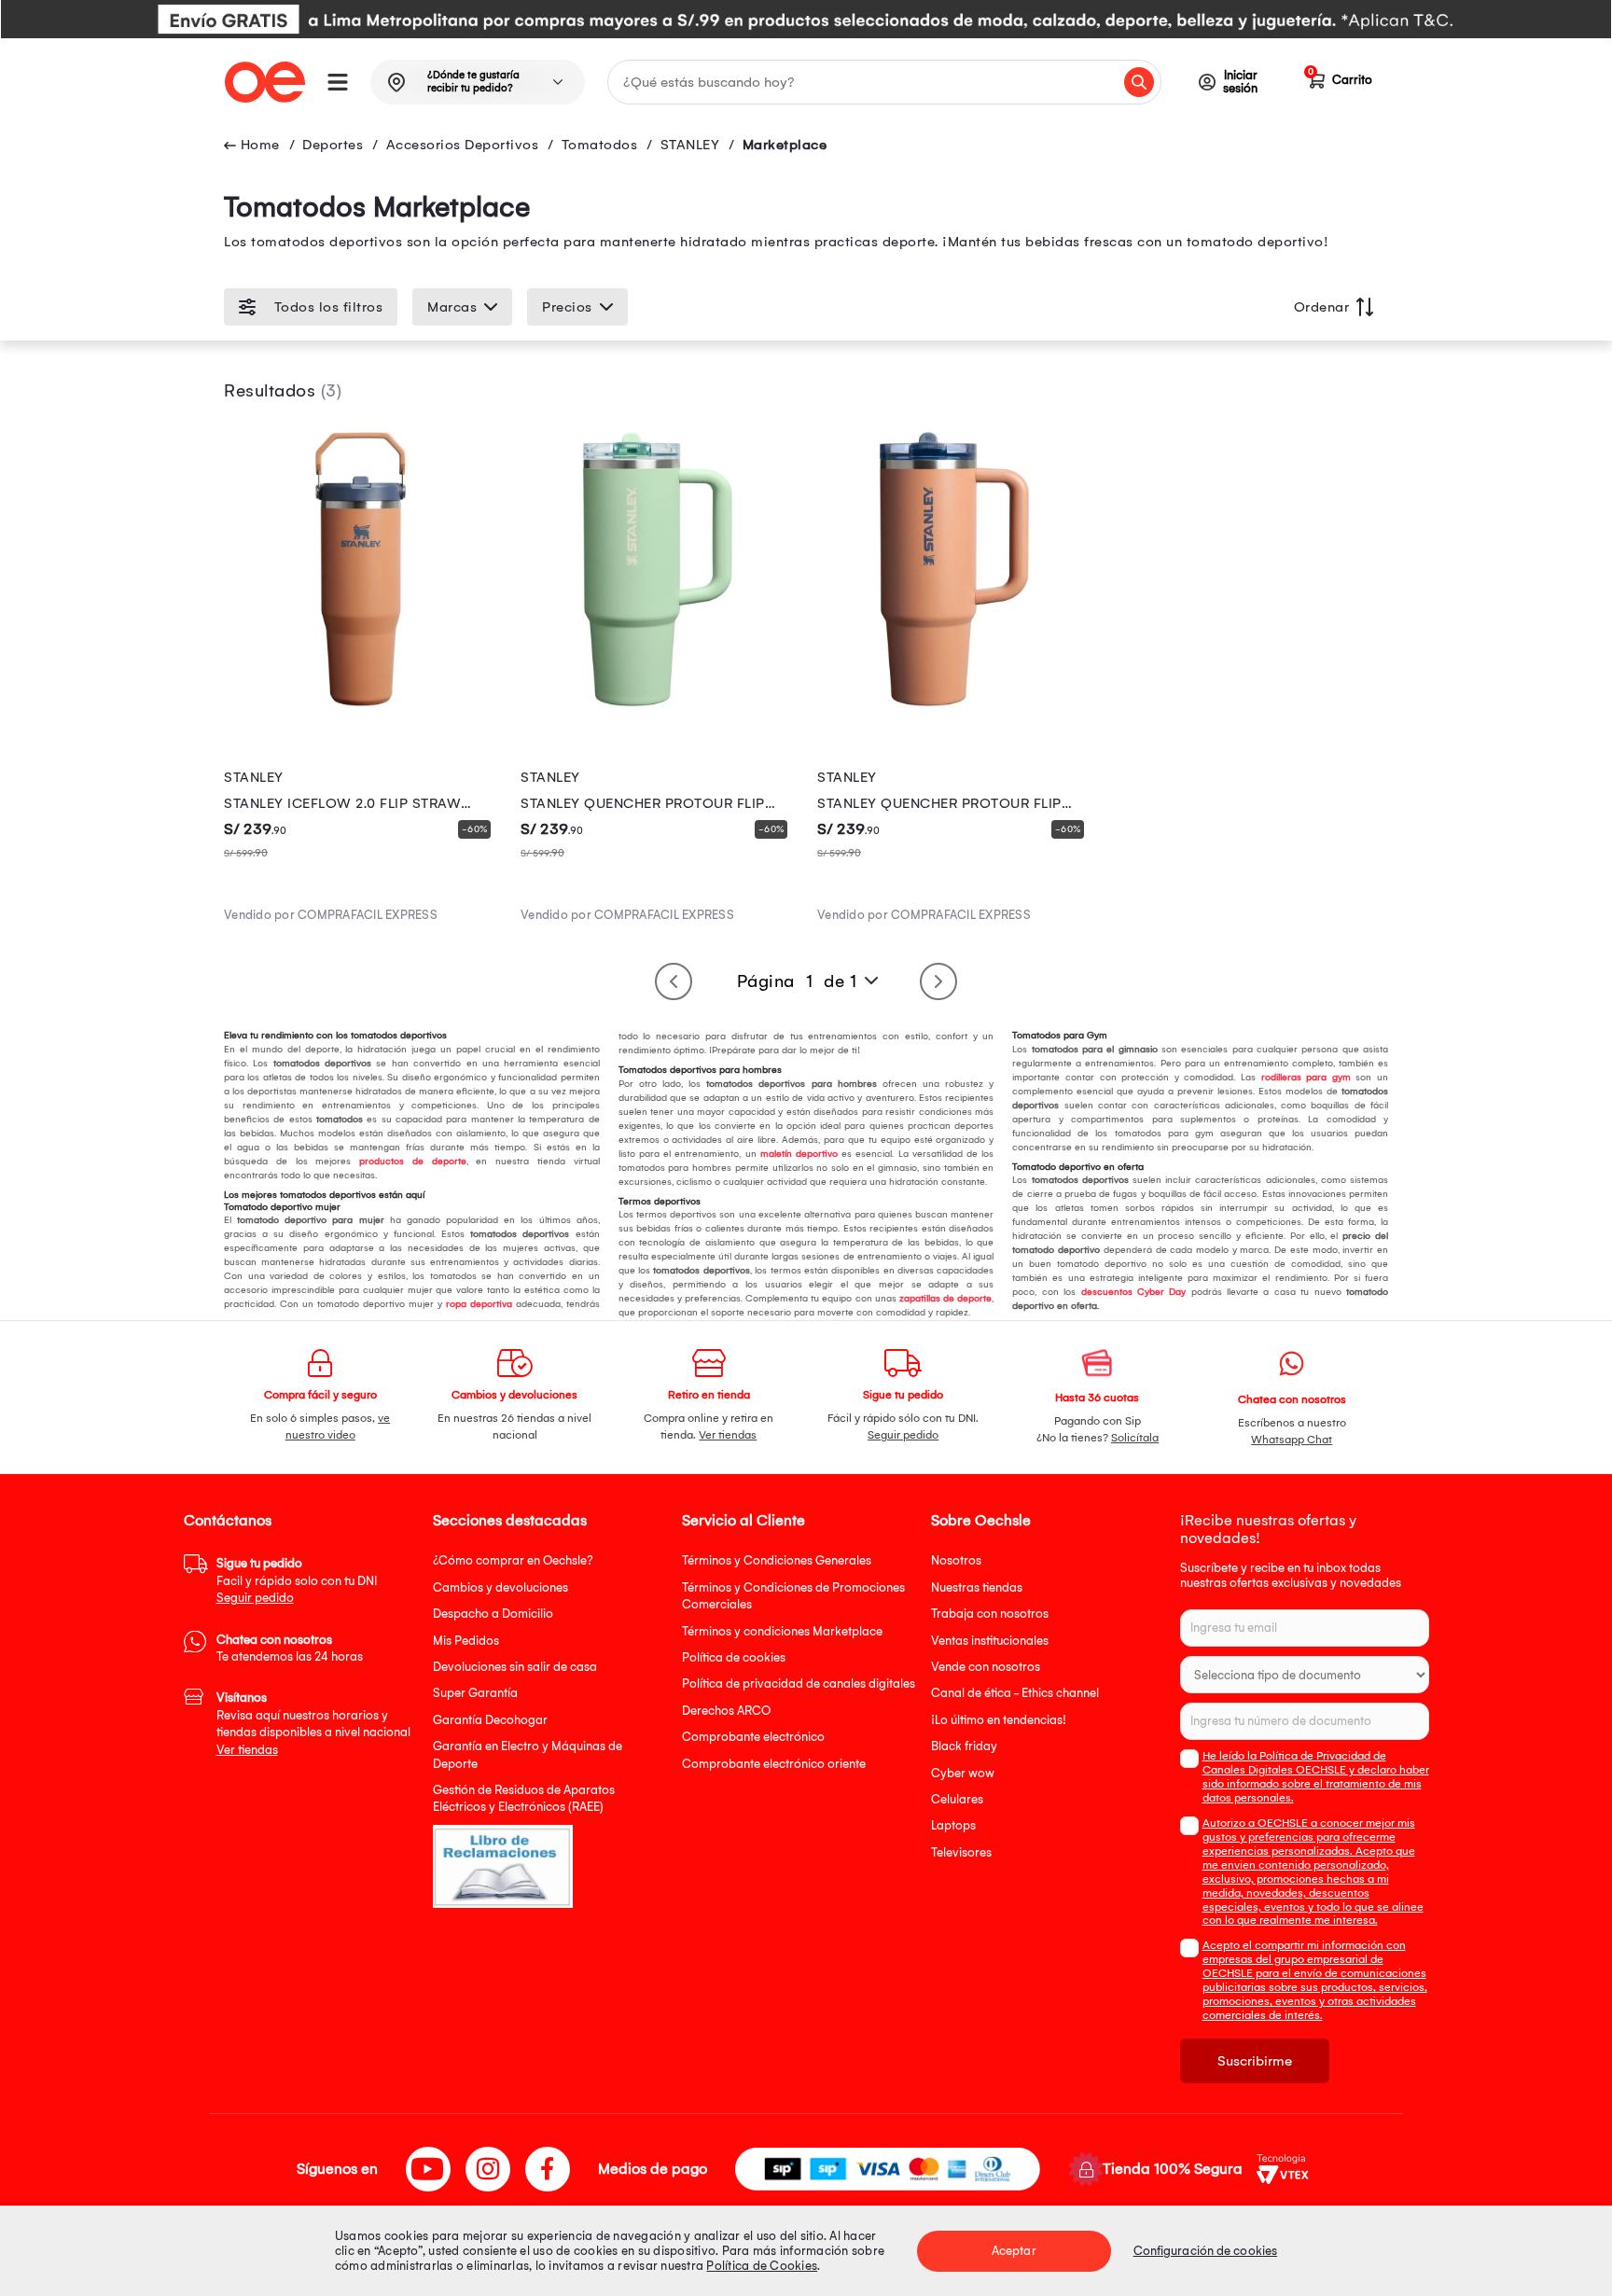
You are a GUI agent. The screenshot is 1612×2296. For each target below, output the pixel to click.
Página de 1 (797, 981)
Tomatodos (600, 145)
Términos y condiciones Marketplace (782, 1631)
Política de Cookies (762, 2266)
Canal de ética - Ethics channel (1015, 1693)
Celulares (957, 1799)
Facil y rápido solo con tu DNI (297, 1580)
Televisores (961, 1852)
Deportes (333, 145)
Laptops (953, 1825)
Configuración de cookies (1205, 2251)
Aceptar (1014, 2251)
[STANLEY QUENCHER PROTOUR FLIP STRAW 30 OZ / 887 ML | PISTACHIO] (658, 702)
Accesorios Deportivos (463, 145)
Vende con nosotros (986, 1667)
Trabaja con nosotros (990, 1614)
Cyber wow (963, 1773)
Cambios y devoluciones (500, 1587)
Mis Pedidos (466, 1641)
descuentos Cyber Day (1134, 1292)
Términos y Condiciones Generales (777, 1560)
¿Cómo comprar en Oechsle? (513, 1560)
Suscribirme (1255, 2061)
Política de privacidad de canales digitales (799, 1684)
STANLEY (690, 145)
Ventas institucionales (990, 1641)
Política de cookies (734, 1657)
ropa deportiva (479, 1304)
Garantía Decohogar (490, 1720)
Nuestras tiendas (977, 1587)
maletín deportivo (799, 1154)
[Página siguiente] (938, 981)
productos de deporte (413, 1162)
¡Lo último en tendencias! (999, 1720)
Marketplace (785, 145)
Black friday (964, 1746)
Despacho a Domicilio (493, 1614)
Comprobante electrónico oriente (774, 1764)
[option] (806, 19)
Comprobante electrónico (753, 1737)
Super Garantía (475, 1693)
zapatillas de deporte (945, 1299)
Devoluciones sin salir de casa (515, 1667)
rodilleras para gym (1306, 1078)
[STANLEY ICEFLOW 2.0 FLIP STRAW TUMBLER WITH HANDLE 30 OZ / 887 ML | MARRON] (361, 702)
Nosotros (956, 1560)
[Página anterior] (674, 981)
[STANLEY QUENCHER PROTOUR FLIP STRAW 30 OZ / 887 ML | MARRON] (954, 702)
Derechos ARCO (726, 1711)
